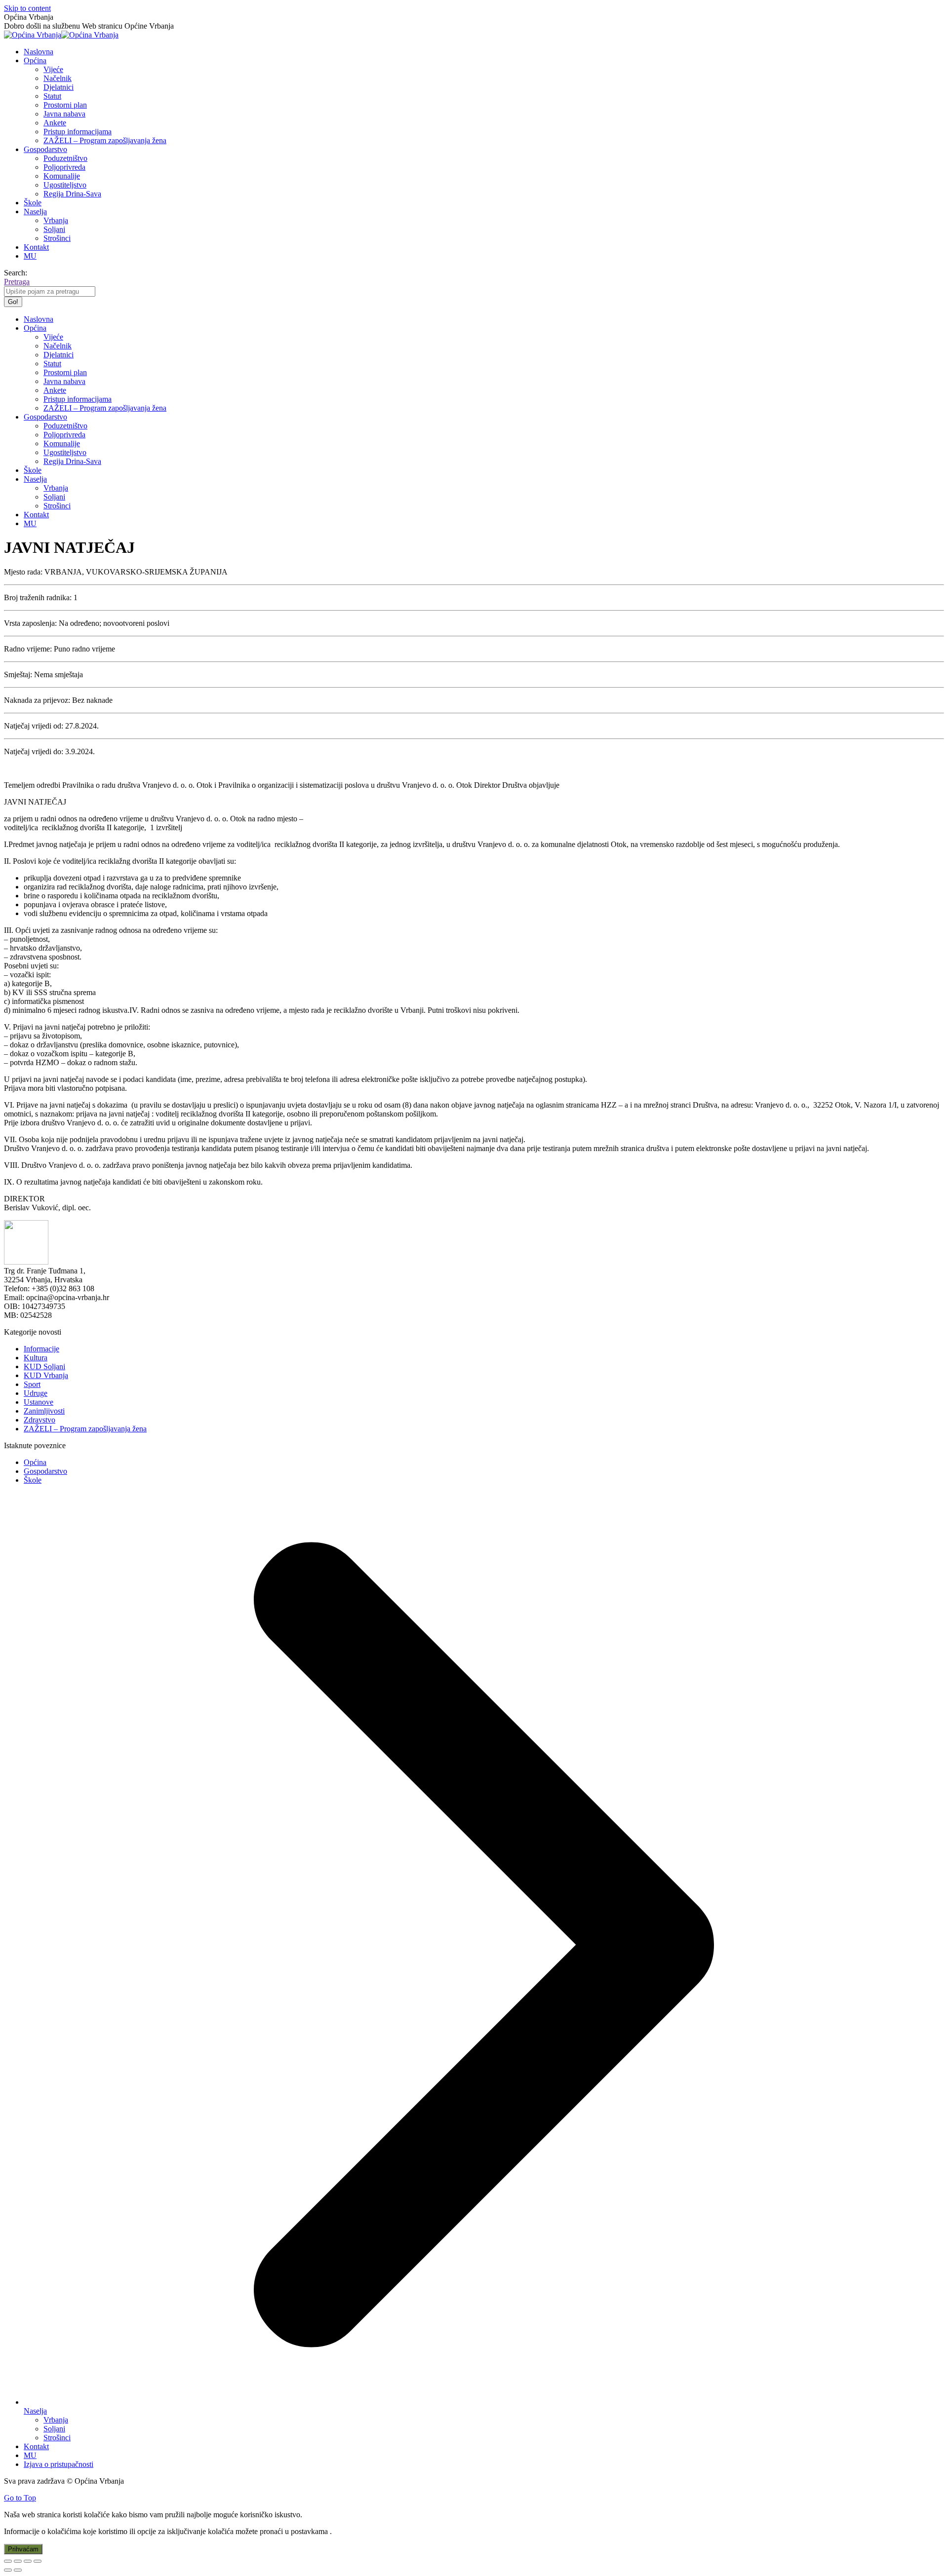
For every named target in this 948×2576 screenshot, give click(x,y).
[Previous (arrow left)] (8, 2570)
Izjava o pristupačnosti (59, 2464)
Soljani (54, 2429)
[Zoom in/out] (38, 2561)
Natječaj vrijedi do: (34, 751)
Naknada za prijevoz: (37, 700)
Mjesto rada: (23, 572)
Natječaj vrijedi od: (34, 726)
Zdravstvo (39, 1420)
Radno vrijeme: (28, 649)
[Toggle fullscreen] (28, 2561)
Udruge (36, 1393)
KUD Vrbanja (46, 1375)
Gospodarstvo (45, 1471)
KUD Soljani (44, 1366)
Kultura (36, 1358)
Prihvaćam (23, 2549)
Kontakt (36, 2446)
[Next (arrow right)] (18, 2570)
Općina (35, 1462)
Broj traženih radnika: (38, 597)
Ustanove (39, 1402)
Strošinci (57, 2438)
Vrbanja (56, 2420)
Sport (32, 1384)
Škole (33, 1480)
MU (30, 2455)
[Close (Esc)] (8, 2561)
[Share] (18, 2561)
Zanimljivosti (44, 1411)
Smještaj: (18, 674)
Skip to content (27, 8)
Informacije (41, 1349)
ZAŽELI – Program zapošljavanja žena (85, 1429)
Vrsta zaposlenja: (30, 623)
